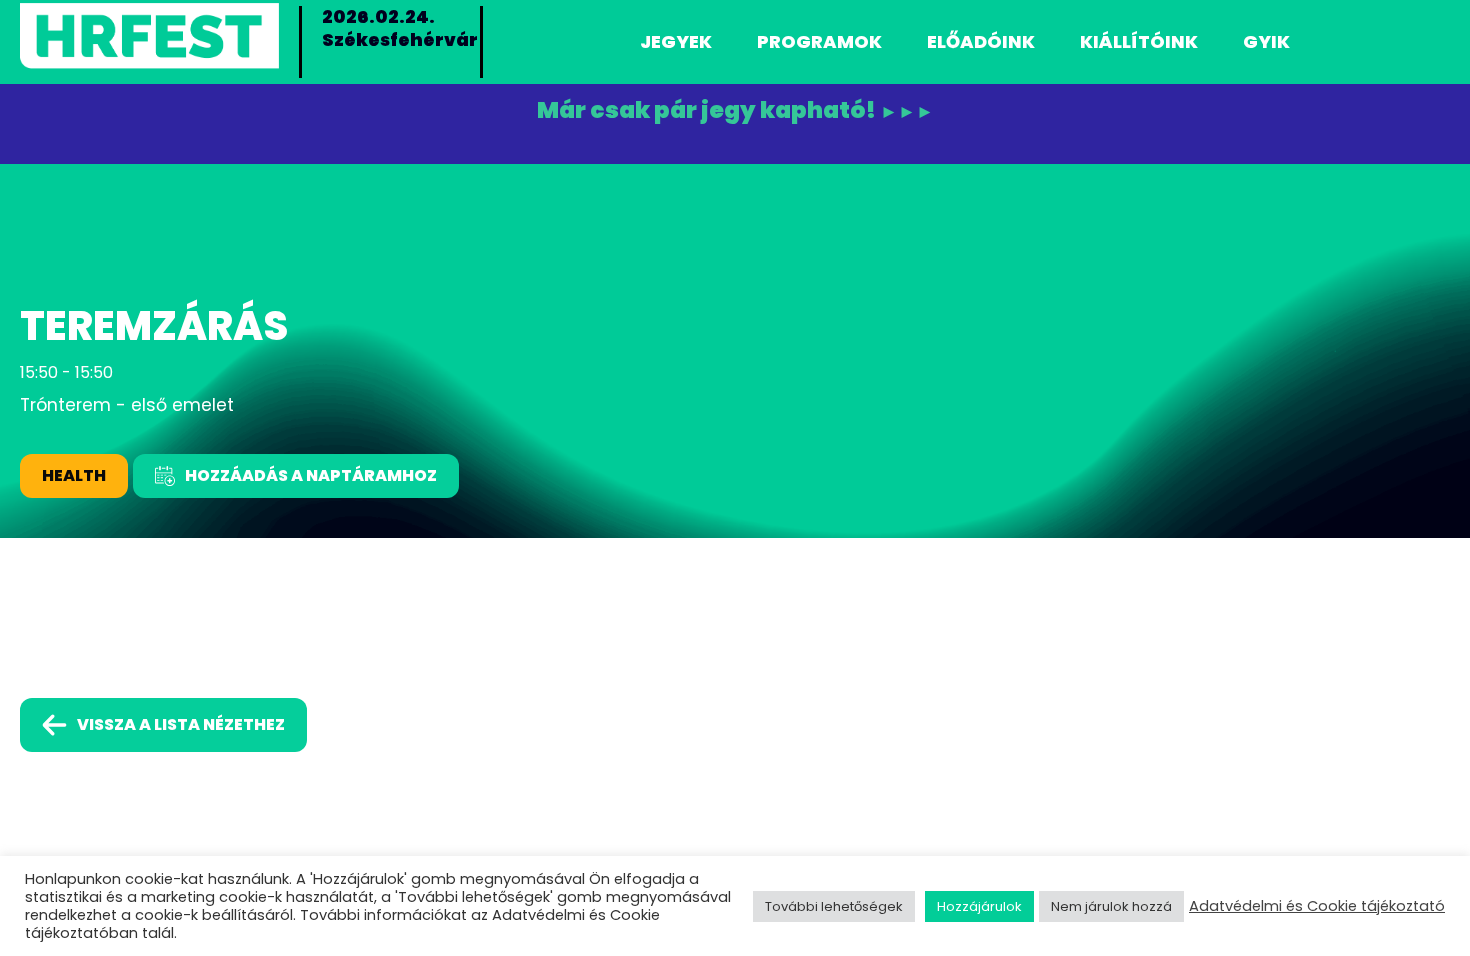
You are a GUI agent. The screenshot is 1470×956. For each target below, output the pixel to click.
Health (74, 475)
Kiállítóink (1139, 41)
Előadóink (981, 41)
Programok (819, 41)
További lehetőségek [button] (834, 906)
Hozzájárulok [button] (979, 906)
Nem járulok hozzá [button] (1111, 906)
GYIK (1266, 41)
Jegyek (676, 41)
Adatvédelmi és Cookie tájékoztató (1317, 906)
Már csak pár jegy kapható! (735, 111)
